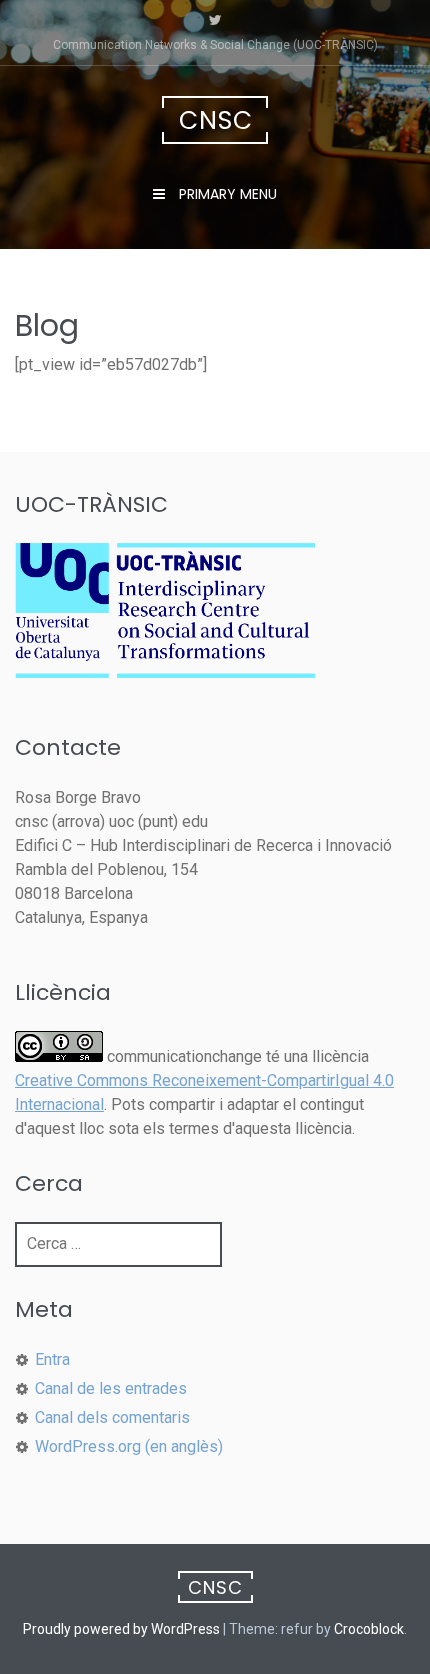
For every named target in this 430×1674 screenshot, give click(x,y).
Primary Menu (226, 194)
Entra (52, 1359)
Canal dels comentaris (112, 1417)
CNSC (216, 120)
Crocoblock (369, 1629)
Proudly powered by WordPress (121, 1629)
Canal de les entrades (111, 1388)
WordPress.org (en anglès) (129, 1446)
